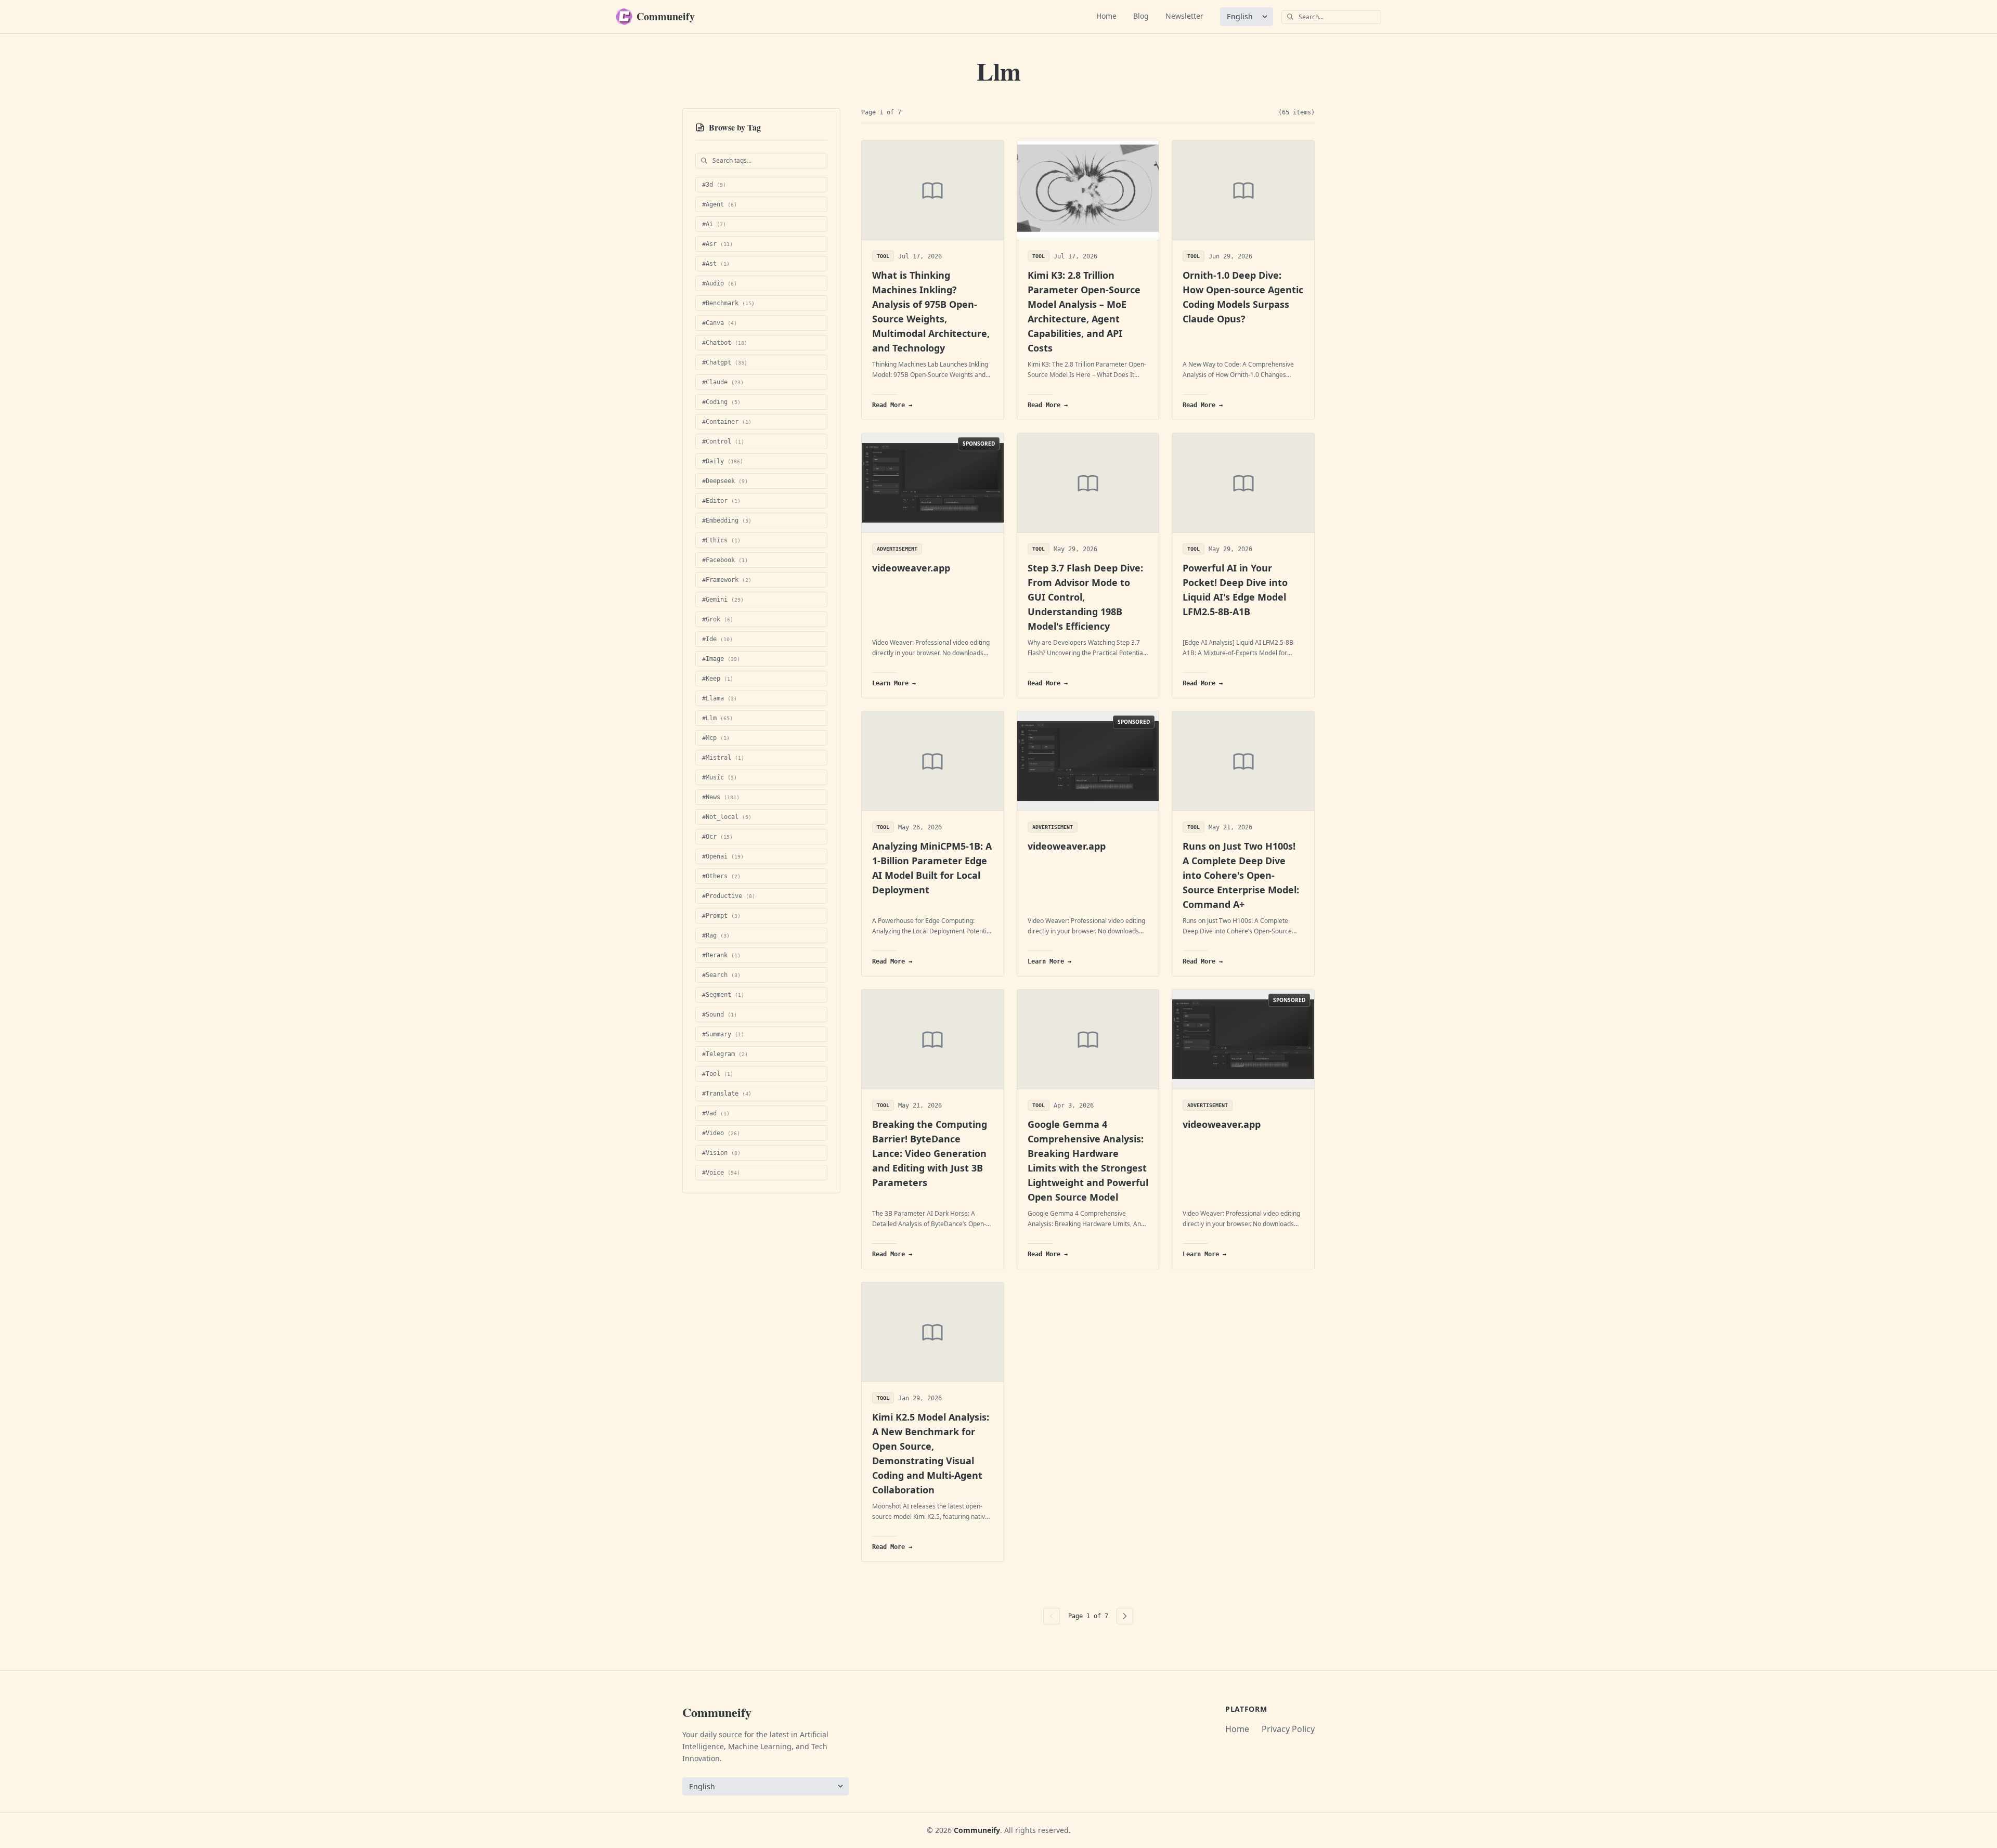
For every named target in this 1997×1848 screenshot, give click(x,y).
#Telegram (725, 1054)
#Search (721, 975)
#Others (721, 876)
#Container (727, 422)
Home (1106, 16)
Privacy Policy (1288, 1729)
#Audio (719, 283)
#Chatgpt (725, 362)
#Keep (718, 679)
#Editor (721, 501)
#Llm (717, 718)
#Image (721, 659)
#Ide (717, 639)
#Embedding (727, 520)
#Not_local (727, 817)
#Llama (719, 698)
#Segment (723, 995)
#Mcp (716, 738)
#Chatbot (725, 343)
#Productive (729, 896)
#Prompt (721, 916)
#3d (714, 185)
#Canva (719, 323)
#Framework (727, 580)
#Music (719, 777)
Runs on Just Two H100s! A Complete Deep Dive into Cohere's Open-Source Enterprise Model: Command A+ (1241, 875)
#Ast (716, 264)
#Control (723, 441)
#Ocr (717, 837)
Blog (1141, 16)
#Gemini (723, 600)
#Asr (717, 244)
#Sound (719, 1014)
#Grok (718, 619)
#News (721, 797)
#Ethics (721, 540)
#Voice (721, 1173)
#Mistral (723, 758)
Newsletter (1184, 16)
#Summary (723, 1034)
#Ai (714, 224)
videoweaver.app (911, 568)
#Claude (723, 382)
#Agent (719, 204)
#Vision (721, 1153)
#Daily (723, 461)
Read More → (892, 405)
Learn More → (894, 683)
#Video (721, 1133)
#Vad (716, 1113)
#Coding (721, 402)
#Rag (716, 935)
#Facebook (725, 560)
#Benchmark (728, 303)
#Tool (718, 1074)
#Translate (727, 1094)
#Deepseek (725, 481)
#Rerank (721, 955)
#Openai (723, 856)
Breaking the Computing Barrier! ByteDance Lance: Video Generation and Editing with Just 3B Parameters (930, 1153)
